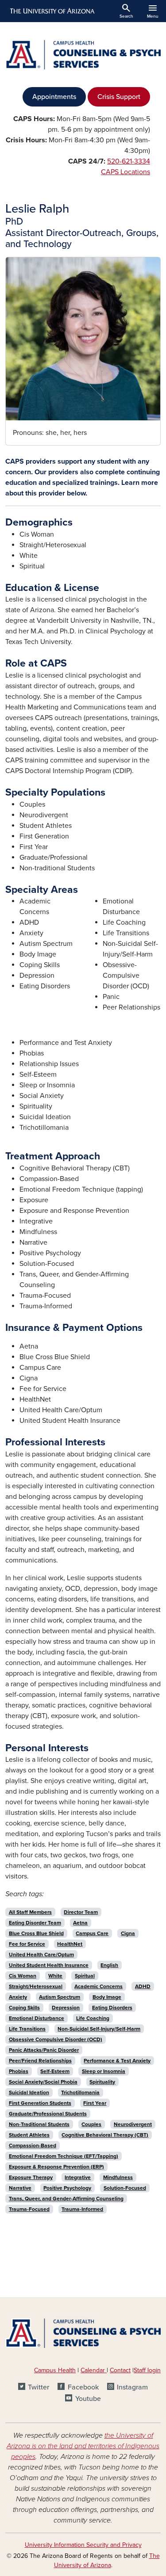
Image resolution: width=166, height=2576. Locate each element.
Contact (120, 2370)
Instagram (132, 2387)
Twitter (39, 2387)
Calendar (94, 2370)
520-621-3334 (129, 161)
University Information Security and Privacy (83, 2545)
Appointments (54, 97)
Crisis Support (119, 97)
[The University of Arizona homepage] (52, 11)
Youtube (88, 2399)
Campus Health (55, 2370)
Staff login (147, 2370)
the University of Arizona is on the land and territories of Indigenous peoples (83, 2446)
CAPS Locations (125, 172)
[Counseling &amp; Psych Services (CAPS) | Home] (83, 55)
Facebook (83, 2387)
